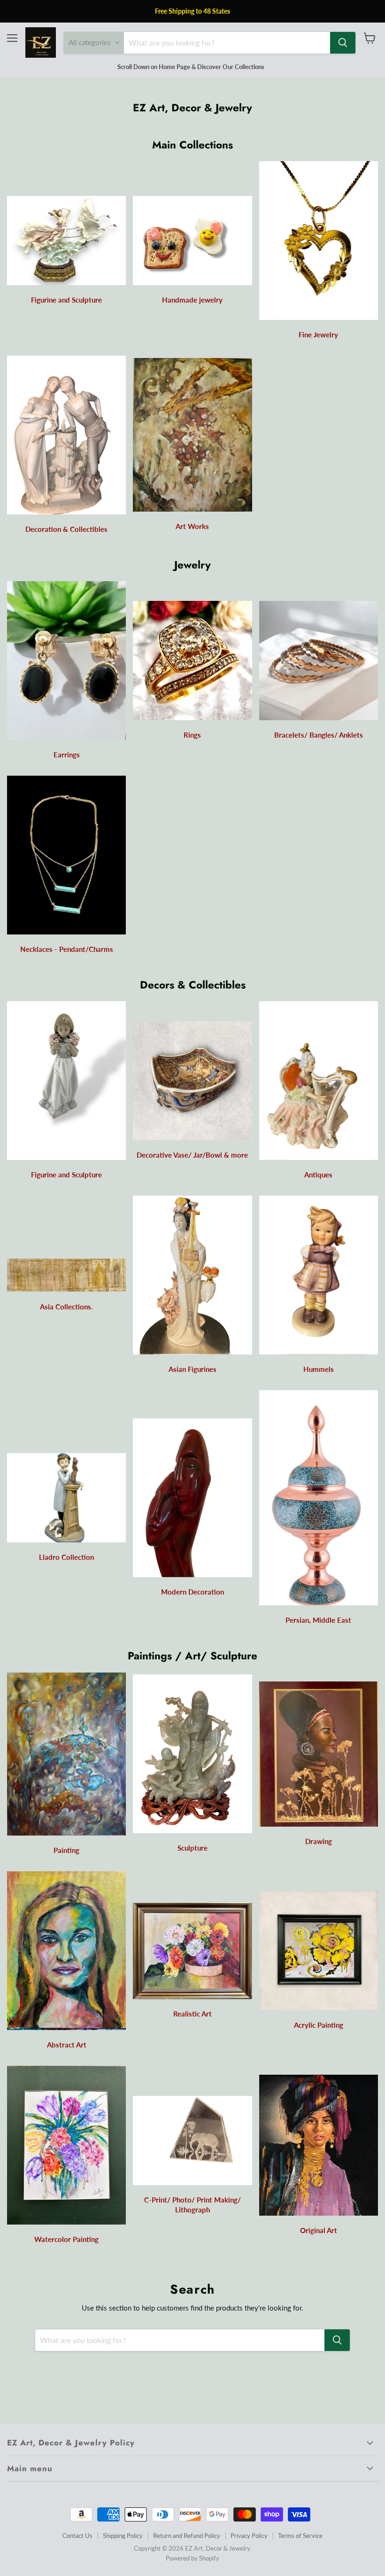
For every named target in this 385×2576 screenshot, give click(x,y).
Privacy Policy (249, 2536)
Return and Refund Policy (187, 2536)
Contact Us (77, 2536)
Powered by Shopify (192, 2558)
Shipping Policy (123, 2536)
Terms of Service (300, 2536)
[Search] (343, 43)
